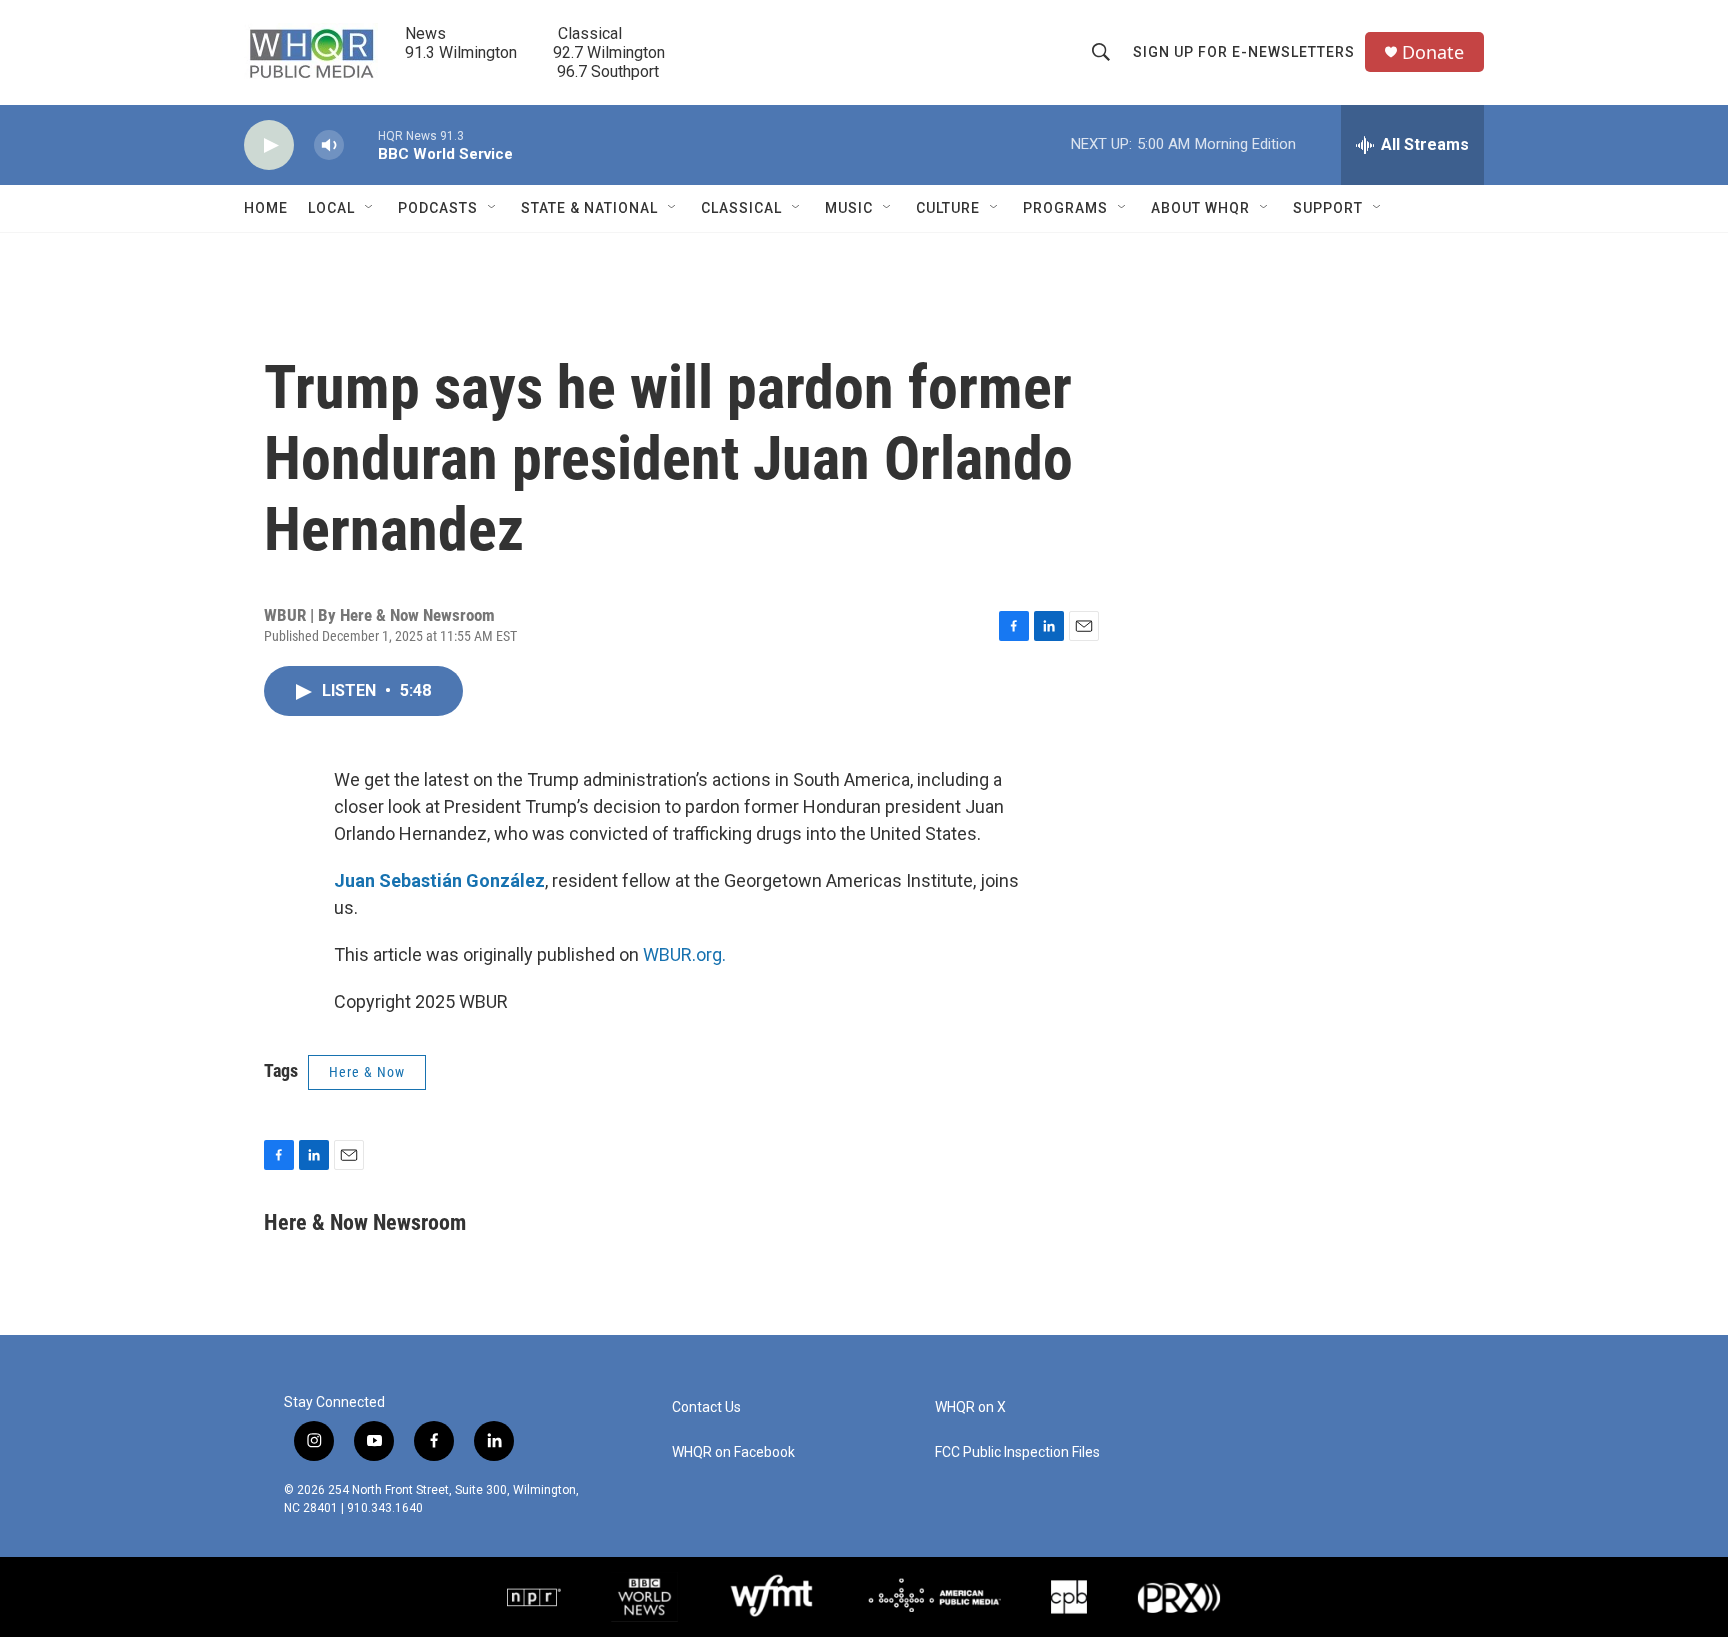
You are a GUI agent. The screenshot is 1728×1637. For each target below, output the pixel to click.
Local (331, 208)
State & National (589, 208)
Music (849, 208)
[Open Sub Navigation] (370, 208)
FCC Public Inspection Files (1017, 1452)
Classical (741, 208)
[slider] (361, 144)
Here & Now (367, 1072)
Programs (1065, 208)
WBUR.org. (684, 954)
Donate (1433, 52)
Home (266, 208)
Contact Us (706, 1407)
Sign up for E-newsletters (1244, 52)
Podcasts (438, 208)
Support (1328, 208)
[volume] (329, 145)
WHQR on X (970, 1407)
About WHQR (1200, 208)
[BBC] (644, 1597)
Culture (948, 208)
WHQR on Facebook (733, 1452)
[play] (269, 145)
